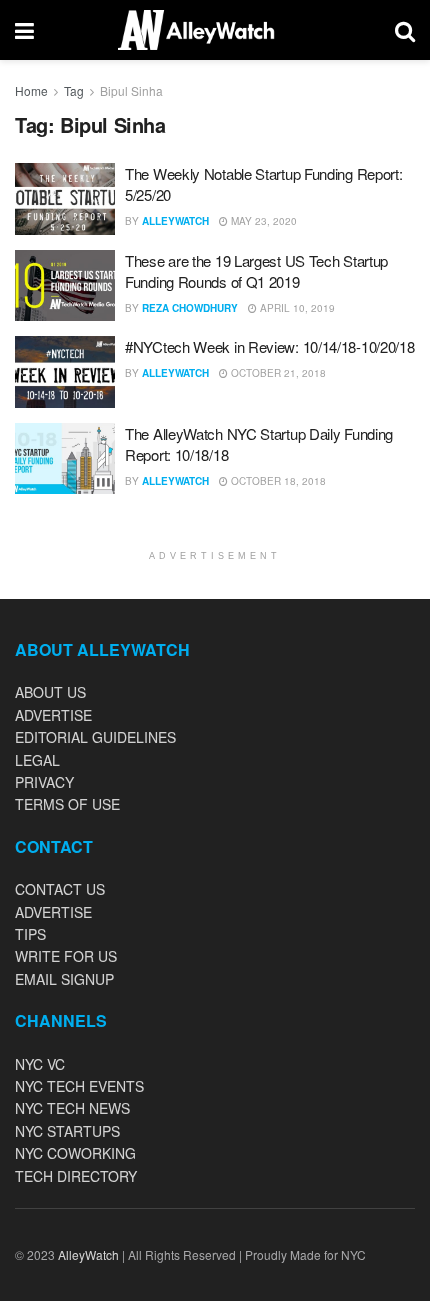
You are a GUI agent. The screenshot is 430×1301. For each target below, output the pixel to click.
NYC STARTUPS (67, 1131)
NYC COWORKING (75, 1153)
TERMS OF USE (67, 804)
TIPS (30, 934)
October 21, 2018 (277, 373)
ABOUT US (50, 692)
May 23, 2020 (262, 221)
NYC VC (40, 1064)
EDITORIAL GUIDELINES (95, 737)
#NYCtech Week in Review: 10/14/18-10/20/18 (269, 346)
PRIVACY (44, 782)
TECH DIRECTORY (76, 1176)
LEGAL (37, 760)
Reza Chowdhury (190, 308)
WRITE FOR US (66, 956)
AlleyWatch (175, 221)
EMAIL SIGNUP (64, 979)
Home (31, 90)
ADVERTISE (53, 715)
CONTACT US (60, 889)
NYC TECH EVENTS (79, 1086)
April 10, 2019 (296, 308)
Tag (74, 90)
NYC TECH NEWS (72, 1108)
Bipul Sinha (131, 90)
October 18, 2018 (277, 481)
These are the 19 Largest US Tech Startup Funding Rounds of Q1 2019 (256, 271)
